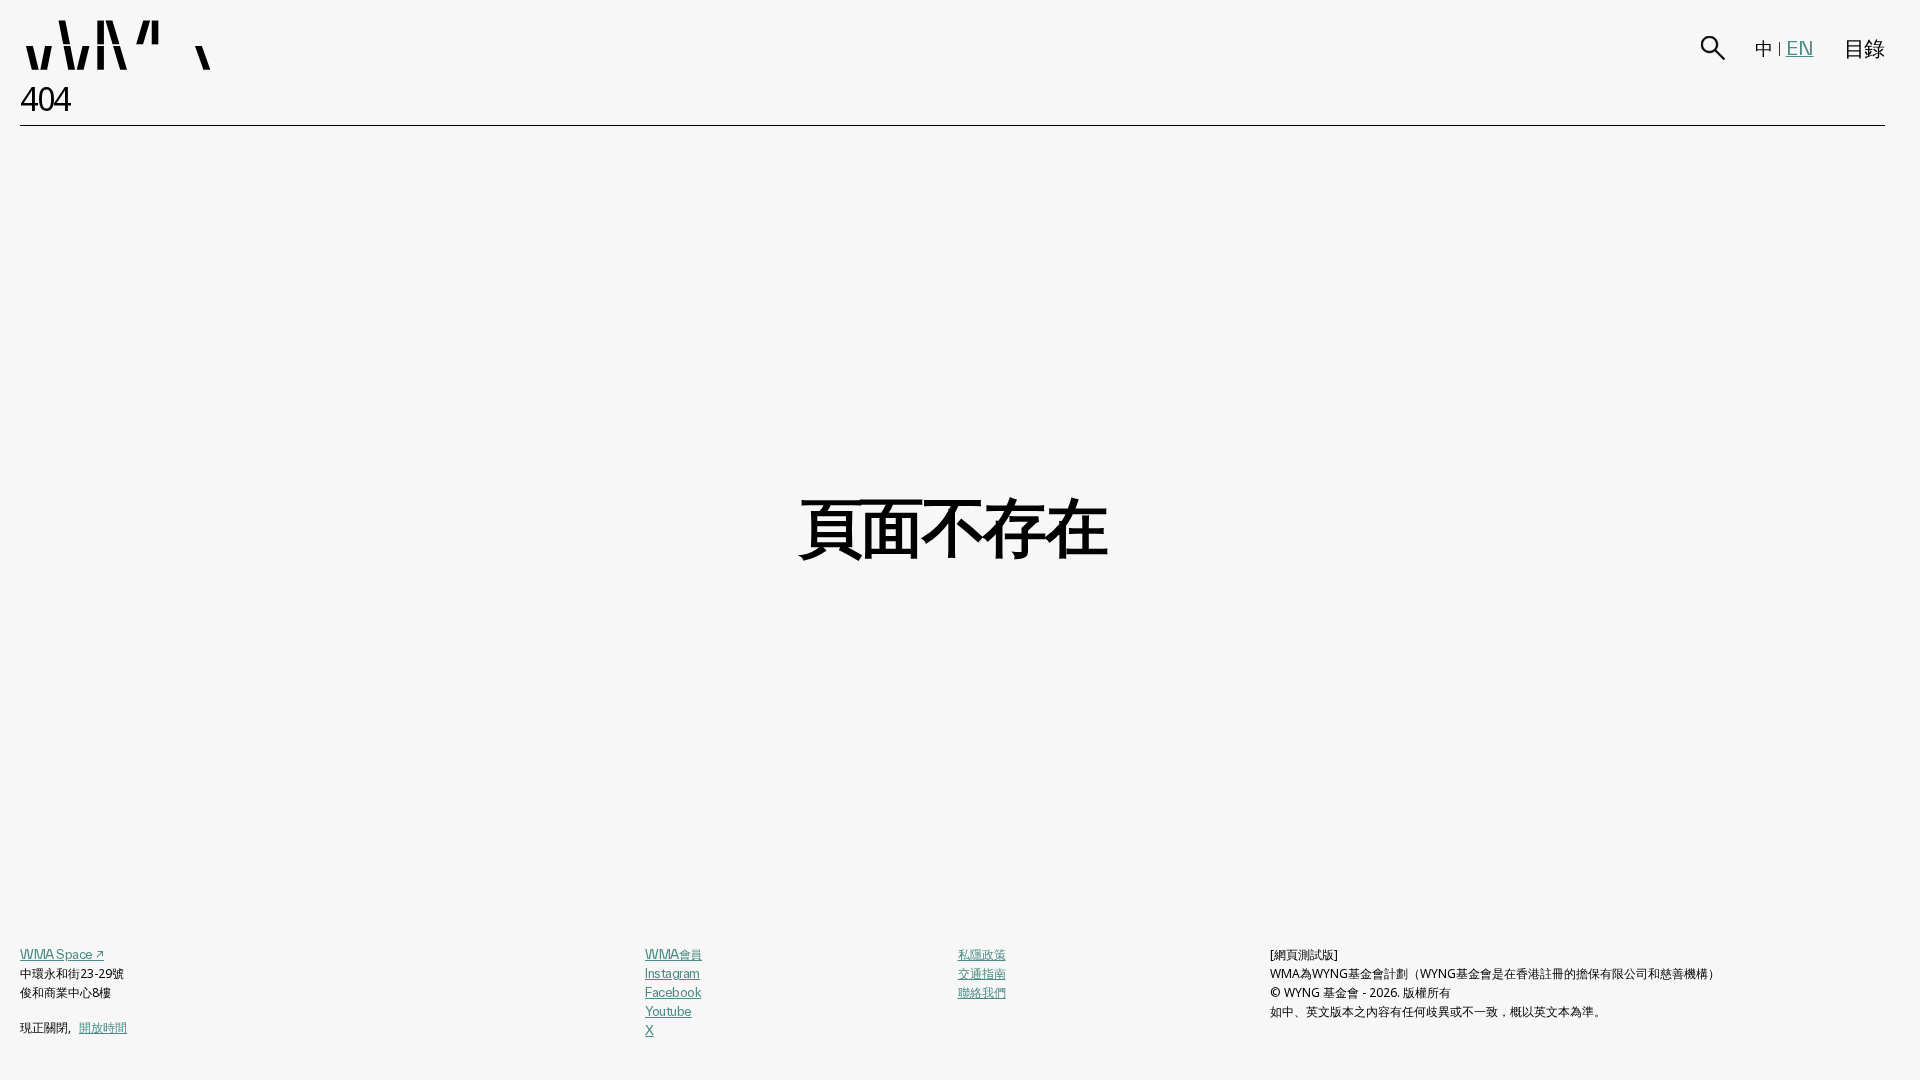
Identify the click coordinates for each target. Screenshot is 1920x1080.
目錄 (1864, 47)
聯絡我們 (982, 992)
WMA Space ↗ (62, 954)
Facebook (673, 992)
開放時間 (103, 1027)
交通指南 (982, 973)
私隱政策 (982, 954)
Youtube (668, 1011)
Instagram (672, 973)
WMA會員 (673, 954)
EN (1800, 48)
